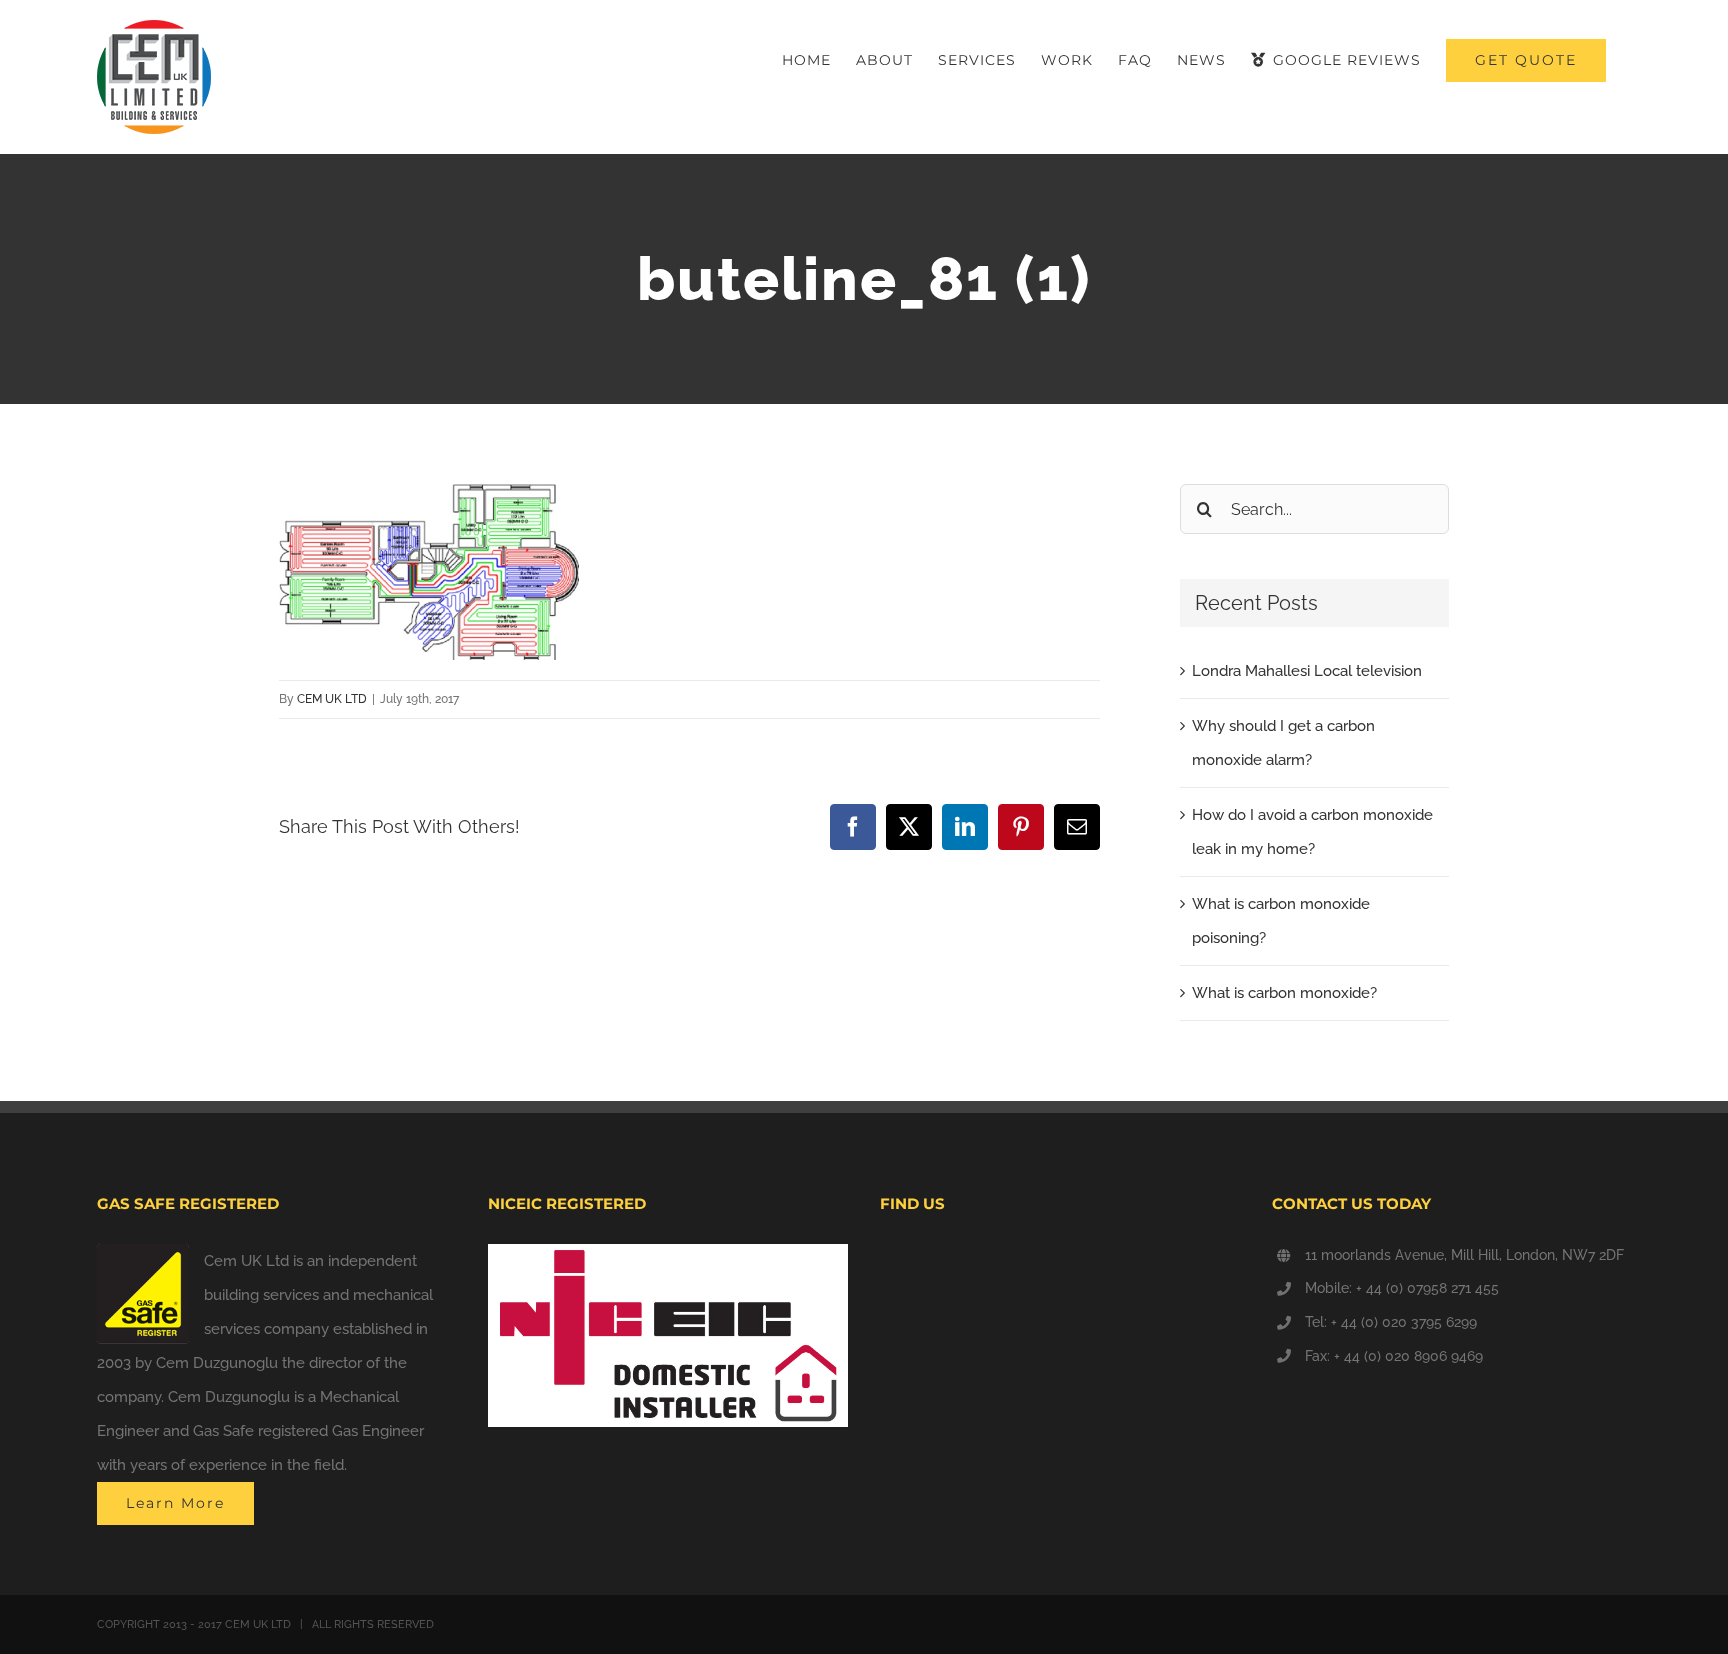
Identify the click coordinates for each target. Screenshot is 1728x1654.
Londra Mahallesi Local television (1307, 671)
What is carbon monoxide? (1284, 993)
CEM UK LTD (332, 699)
